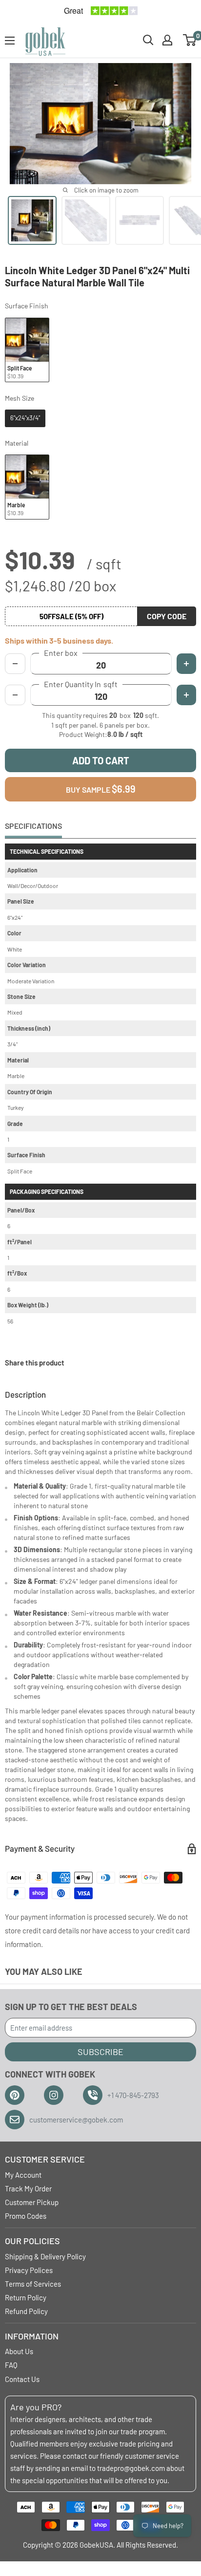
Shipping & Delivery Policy (45, 2256)
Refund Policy (26, 2311)
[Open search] (148, 40)
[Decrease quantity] (15, 695)
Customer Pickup (32, 2202)
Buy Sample (101, 789)
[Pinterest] (15, 2095)
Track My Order (28, 2188)
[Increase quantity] (186, 695)
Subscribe (100, 2052)
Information (32, 2336)
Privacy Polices (29, 2270)
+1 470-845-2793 (133, 2095)
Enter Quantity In (81, 684)
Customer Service (45, 2159)
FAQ (11, 2365)
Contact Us (22, 2379)
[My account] (167, 40)
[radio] (27, 350)
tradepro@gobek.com (131, 2468)
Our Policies (32, 2241)
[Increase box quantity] (186, 664)
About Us (19, 2351)
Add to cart (101, 760)
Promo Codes (26, 2216)
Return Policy (26, 2297)
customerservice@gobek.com (76, 2120)
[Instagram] (54, 2095)
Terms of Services (33, 2284)
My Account (23, 2175)
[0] (190, 40)
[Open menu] (10, 41)
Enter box (61, 653)
